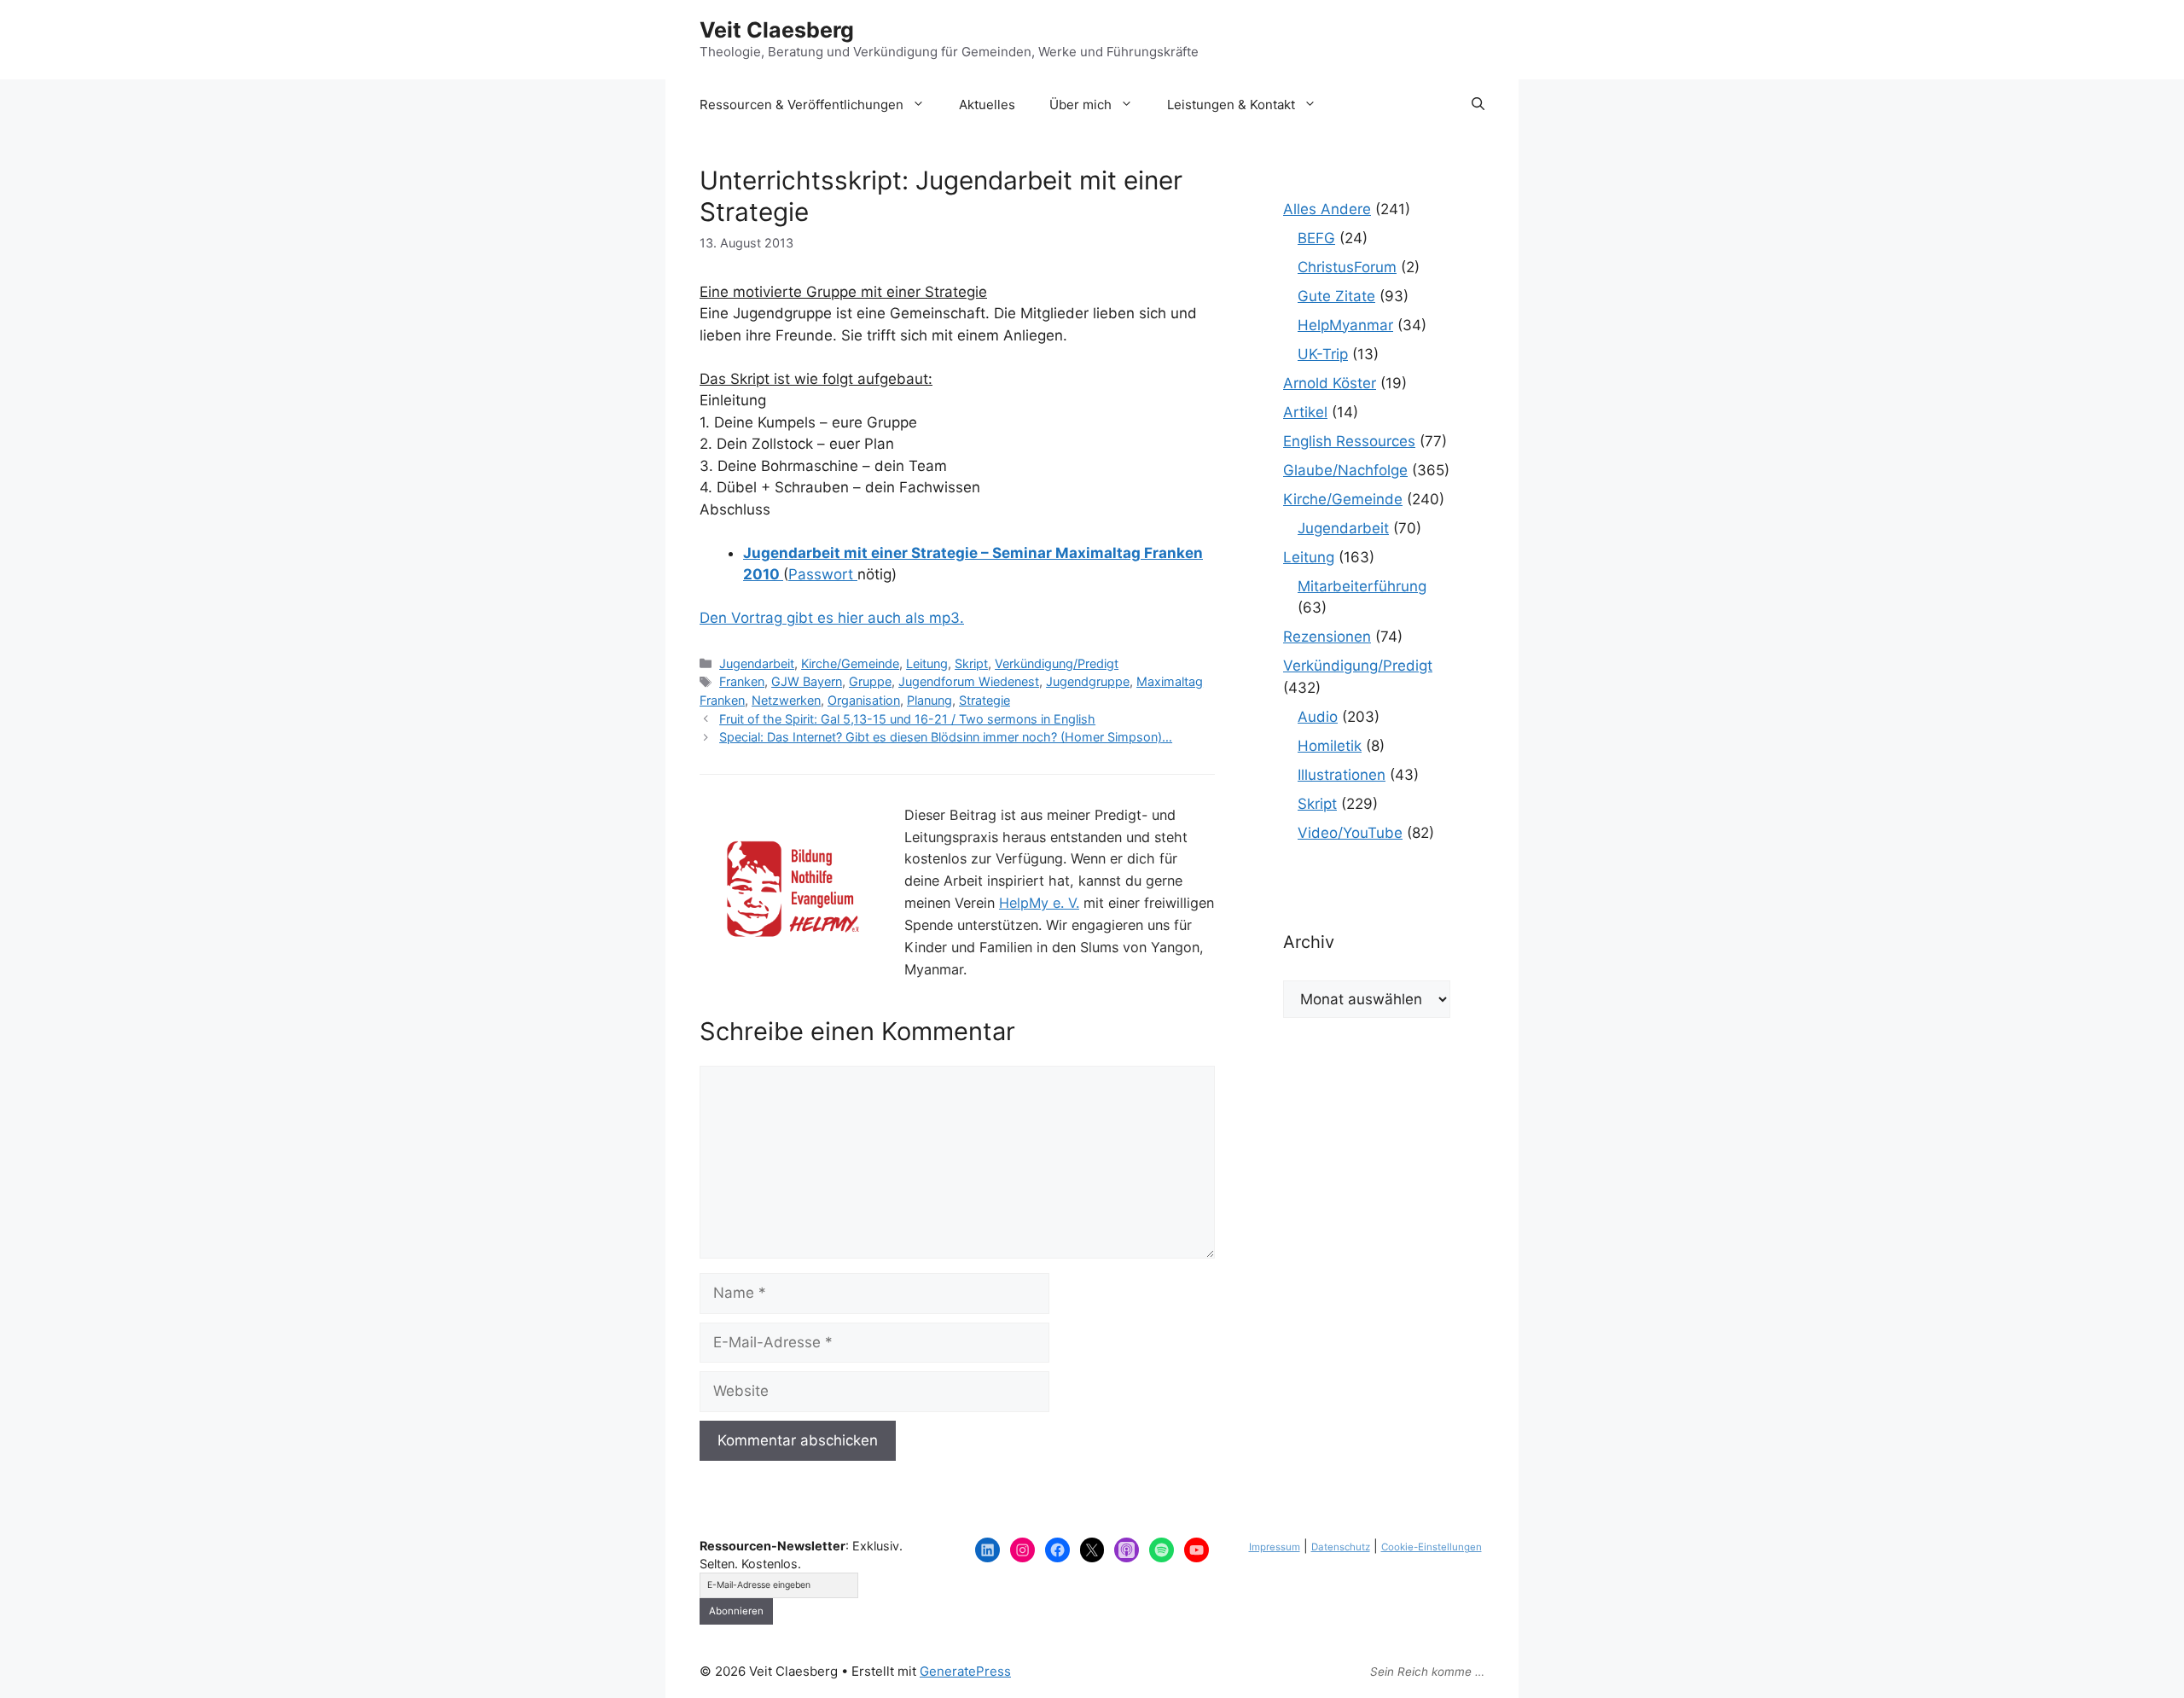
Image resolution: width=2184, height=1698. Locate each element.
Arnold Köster (1330, 383)
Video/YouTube (1350, 833)
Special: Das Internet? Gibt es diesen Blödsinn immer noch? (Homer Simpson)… (946, 737)
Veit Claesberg (777, 30)
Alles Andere (1327, 209)
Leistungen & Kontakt (1231, 105)
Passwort (823, 574)
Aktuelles (987, 105)
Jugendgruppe (1088, 681)
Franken (742, 681)
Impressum (1275, 1547)
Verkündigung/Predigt (1057, 663)
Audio (1318, 717)
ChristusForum (1347, 267)
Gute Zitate (1336, 296)
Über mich (1080, 105)
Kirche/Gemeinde (850, 663)
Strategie (985, 700)
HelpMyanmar (1345, 325)
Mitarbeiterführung (1362, 586)
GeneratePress (965, 1671)
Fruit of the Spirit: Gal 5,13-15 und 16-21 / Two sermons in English (907, 719)
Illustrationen (1342, 775)
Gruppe (870, 681)
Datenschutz (1341, 1547)
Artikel (1305, 412)
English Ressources (1349, 441)
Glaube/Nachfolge (1345, 470)
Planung (929, 700)
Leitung (927, 663)
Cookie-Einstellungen (1432, 1547)
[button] (1478, 105)
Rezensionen (1327, 637)
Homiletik (1330, 746)
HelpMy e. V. (1039, 903)
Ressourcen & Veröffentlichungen (802, 105)
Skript (971, 663)
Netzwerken (786, 700)
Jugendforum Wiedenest (969, 681)
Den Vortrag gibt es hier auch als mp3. (832, 618)
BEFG (1316, 238)
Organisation (864, 700)
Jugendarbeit (757, 663)
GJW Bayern (807, 681)
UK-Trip (1323, 354)
